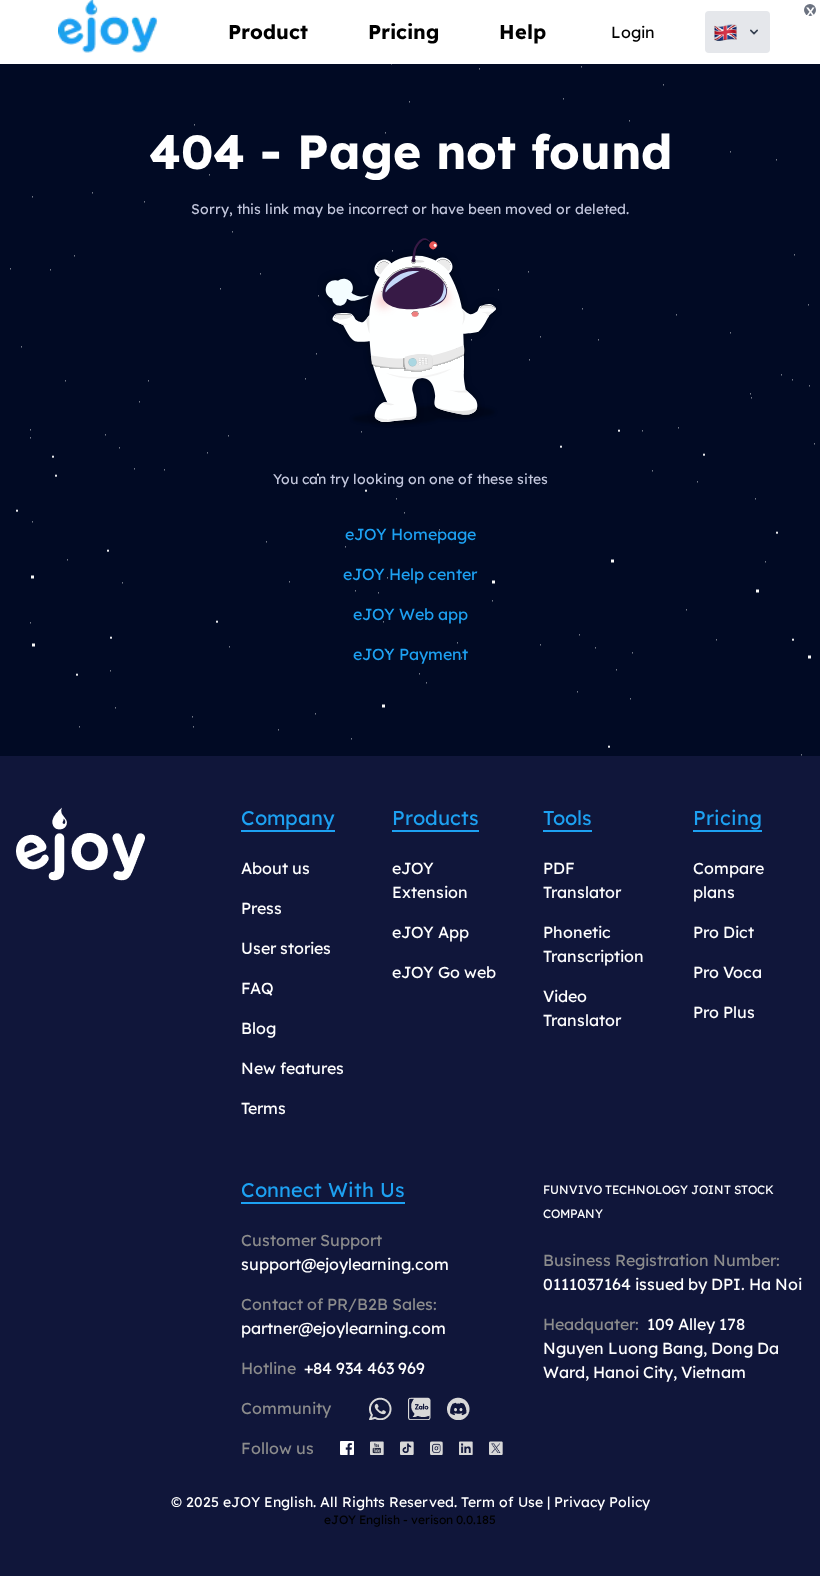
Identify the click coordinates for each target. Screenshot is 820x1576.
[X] (496, 1448)
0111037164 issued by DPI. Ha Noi (672, 1284)
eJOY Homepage (410, 534)
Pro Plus (724, 1012)
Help (522, 31)
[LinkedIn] (466, 1448)
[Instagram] (437, 1448)
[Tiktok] (407, 1448)
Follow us (277, 1448)
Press (261, 908)
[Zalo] (419, 1408)
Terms (263, 1108)
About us (275, 868)
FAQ (257, 988)
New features (292, 1068)
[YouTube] (377, 1448)
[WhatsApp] (380, 1408)
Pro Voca (727, 972)
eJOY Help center (410, 574)
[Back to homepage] (108, 32)
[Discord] (458, 1408)
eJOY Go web (444, 972)
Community (286, 1408)
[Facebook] (347, 1448)
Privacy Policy (602, 1502)
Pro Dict (723, 932)
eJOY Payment (410, 654)
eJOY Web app (410, 614)
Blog (258, 1028)
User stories (286, 948)
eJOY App (430, 932)
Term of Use (502, 1502)
